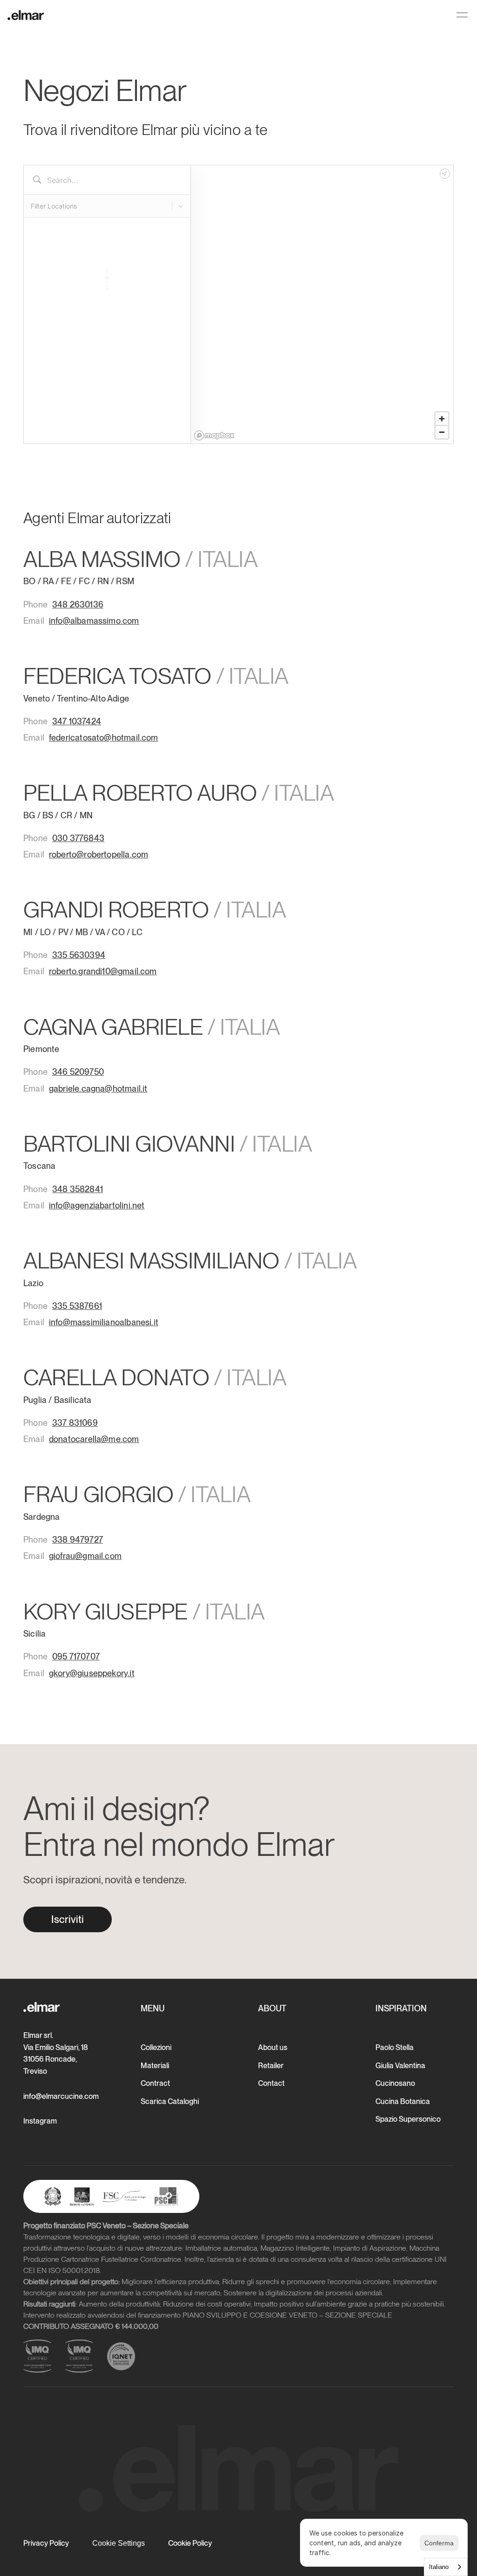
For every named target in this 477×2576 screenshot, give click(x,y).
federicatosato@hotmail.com (104, 738)
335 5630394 (79, 955)
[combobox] (446, 2567)
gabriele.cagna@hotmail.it (98, 1089)
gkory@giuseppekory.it (92, 1673)
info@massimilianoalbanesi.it (104, 1322)
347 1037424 (77, 721)
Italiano (439, 2567)
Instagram (40, 2121)
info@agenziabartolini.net (97, 1205)
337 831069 (75, 1423)
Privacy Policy (46, 2543)
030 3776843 (78, 838)
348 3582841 (78, 1189)
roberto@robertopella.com (99, 854)
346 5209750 (78, 1072)
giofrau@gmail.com (85, 1556)
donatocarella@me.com (94, 1439)
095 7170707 (76, 1656)
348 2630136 (78, 604)
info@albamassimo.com (94, 621)
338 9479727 (78, 1540)
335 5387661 (77, 1306)
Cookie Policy (190, 2543)
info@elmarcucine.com (61, 2096)
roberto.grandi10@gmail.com (103, 971)
